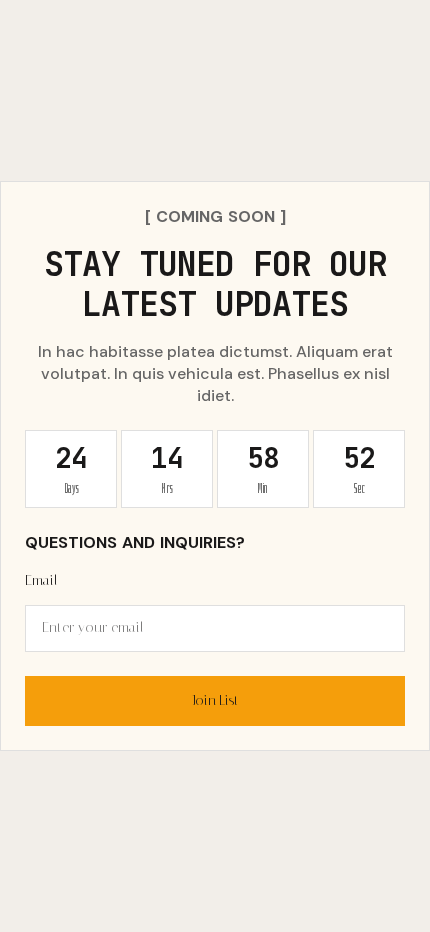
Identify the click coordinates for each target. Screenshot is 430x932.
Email (41, 580)
